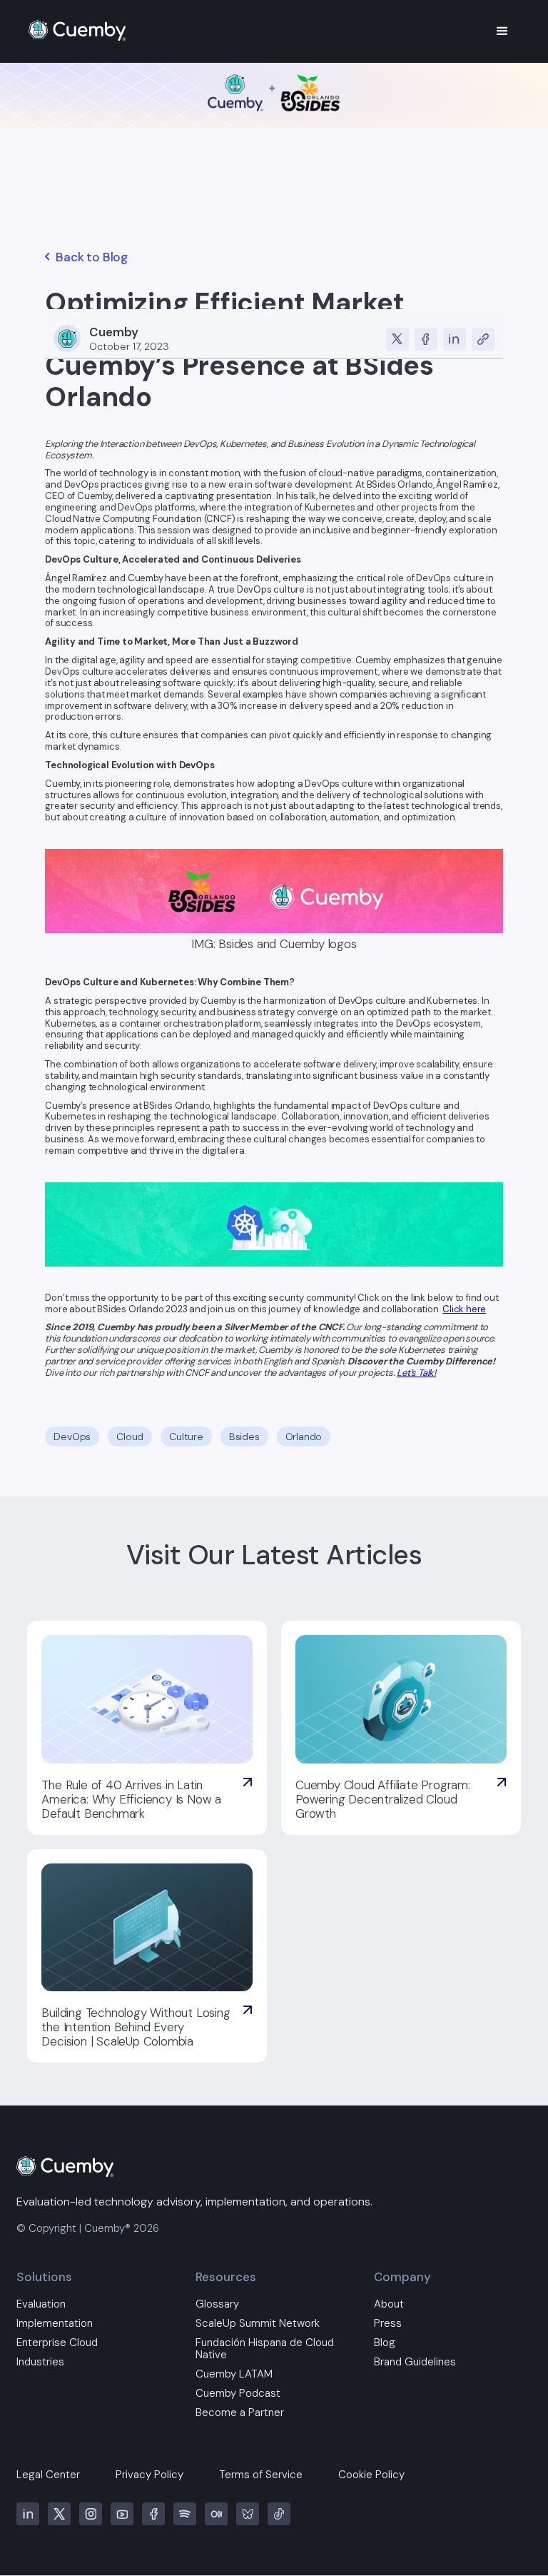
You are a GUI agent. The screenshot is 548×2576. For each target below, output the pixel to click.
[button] (502, 31)
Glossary (217, 2304)
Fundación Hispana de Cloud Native (265, 2349)
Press (388, 2324)
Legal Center (48, 2475)
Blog (385, 2343)
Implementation (55, 2324)
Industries (40, 2362)
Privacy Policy (149, 2475)
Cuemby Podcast (238, 2394)
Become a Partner (240, 2413)
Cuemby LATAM (234, 2374)
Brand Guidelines (415, 2362)
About (389, 2304)
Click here (464, 1309)
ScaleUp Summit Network (258, 2324)
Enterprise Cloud (57, 2343)
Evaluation (41, 2304)
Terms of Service (261, 2475)
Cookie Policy (371, 2475)
